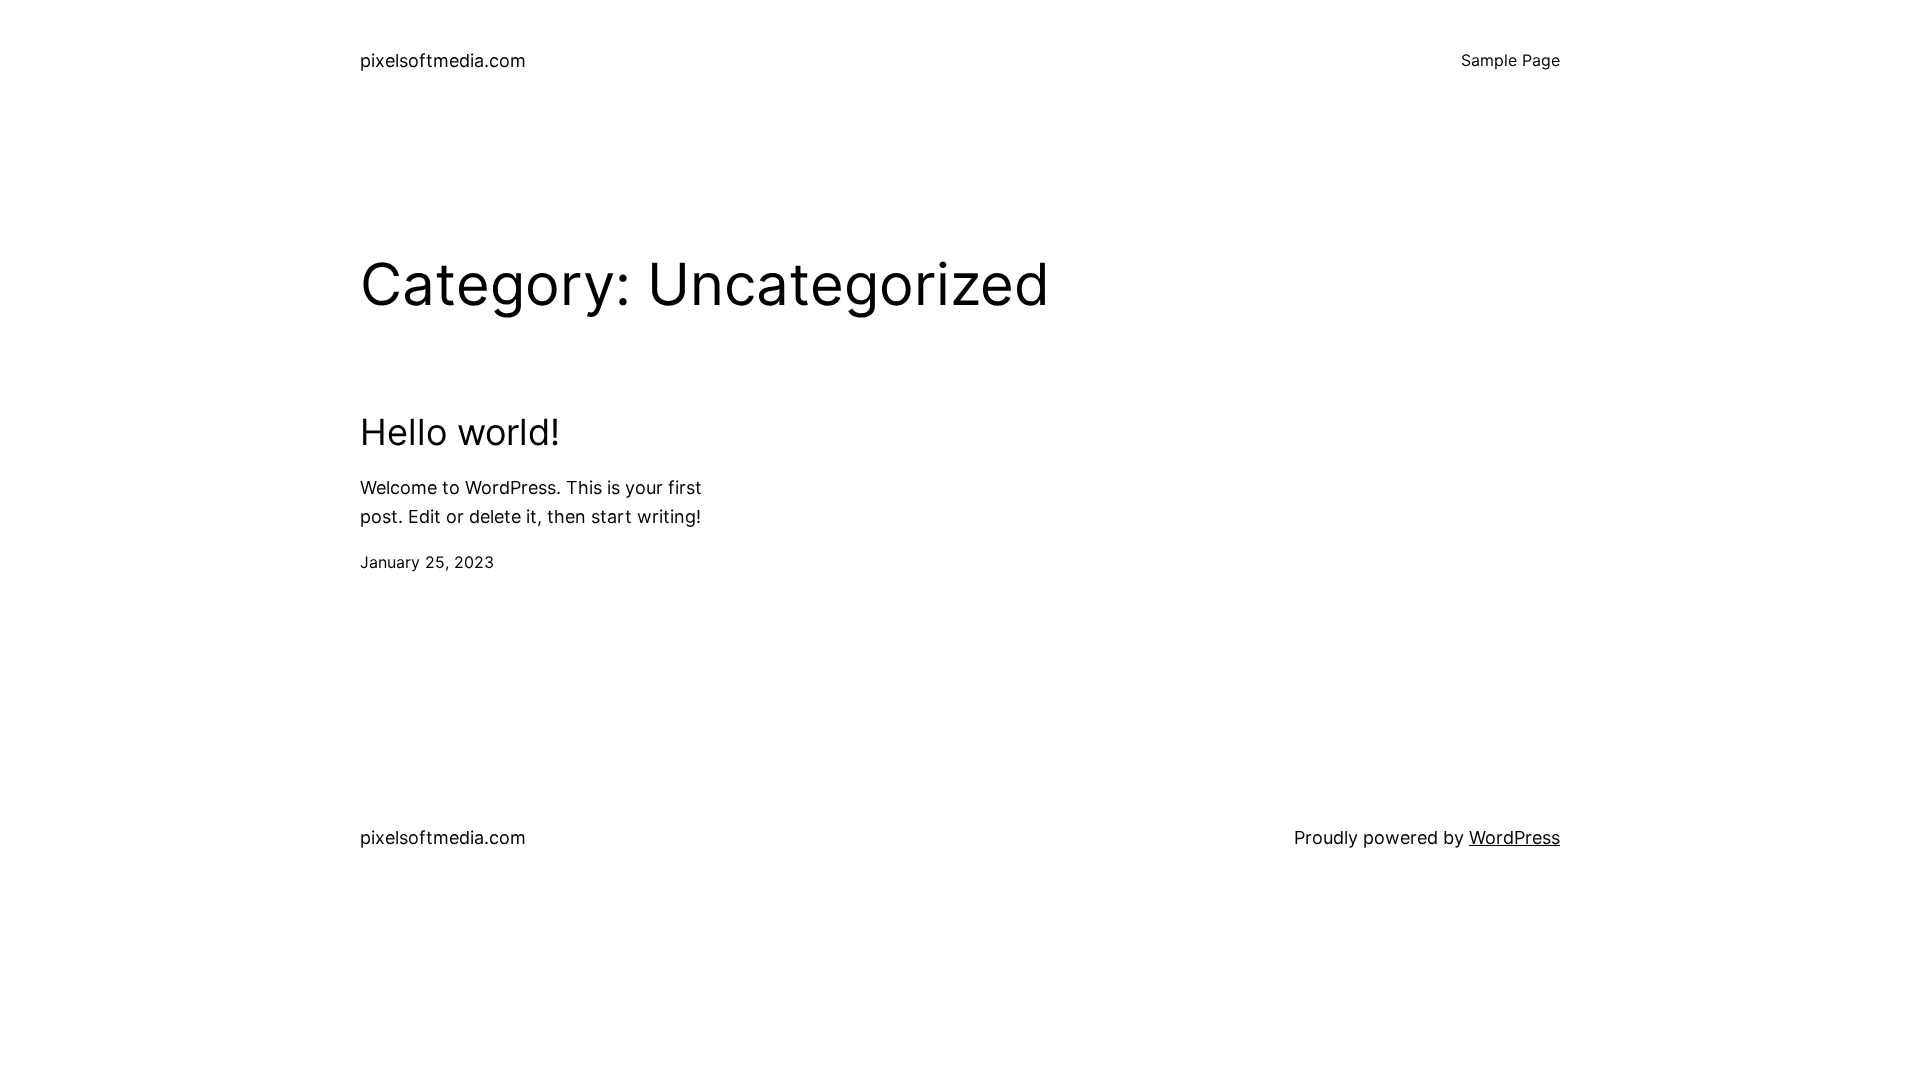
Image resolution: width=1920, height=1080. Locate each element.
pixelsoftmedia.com (443, 60)
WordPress (1514, 837)
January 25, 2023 (427, 562)
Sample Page (1510, 60)
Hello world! (460, 432)
